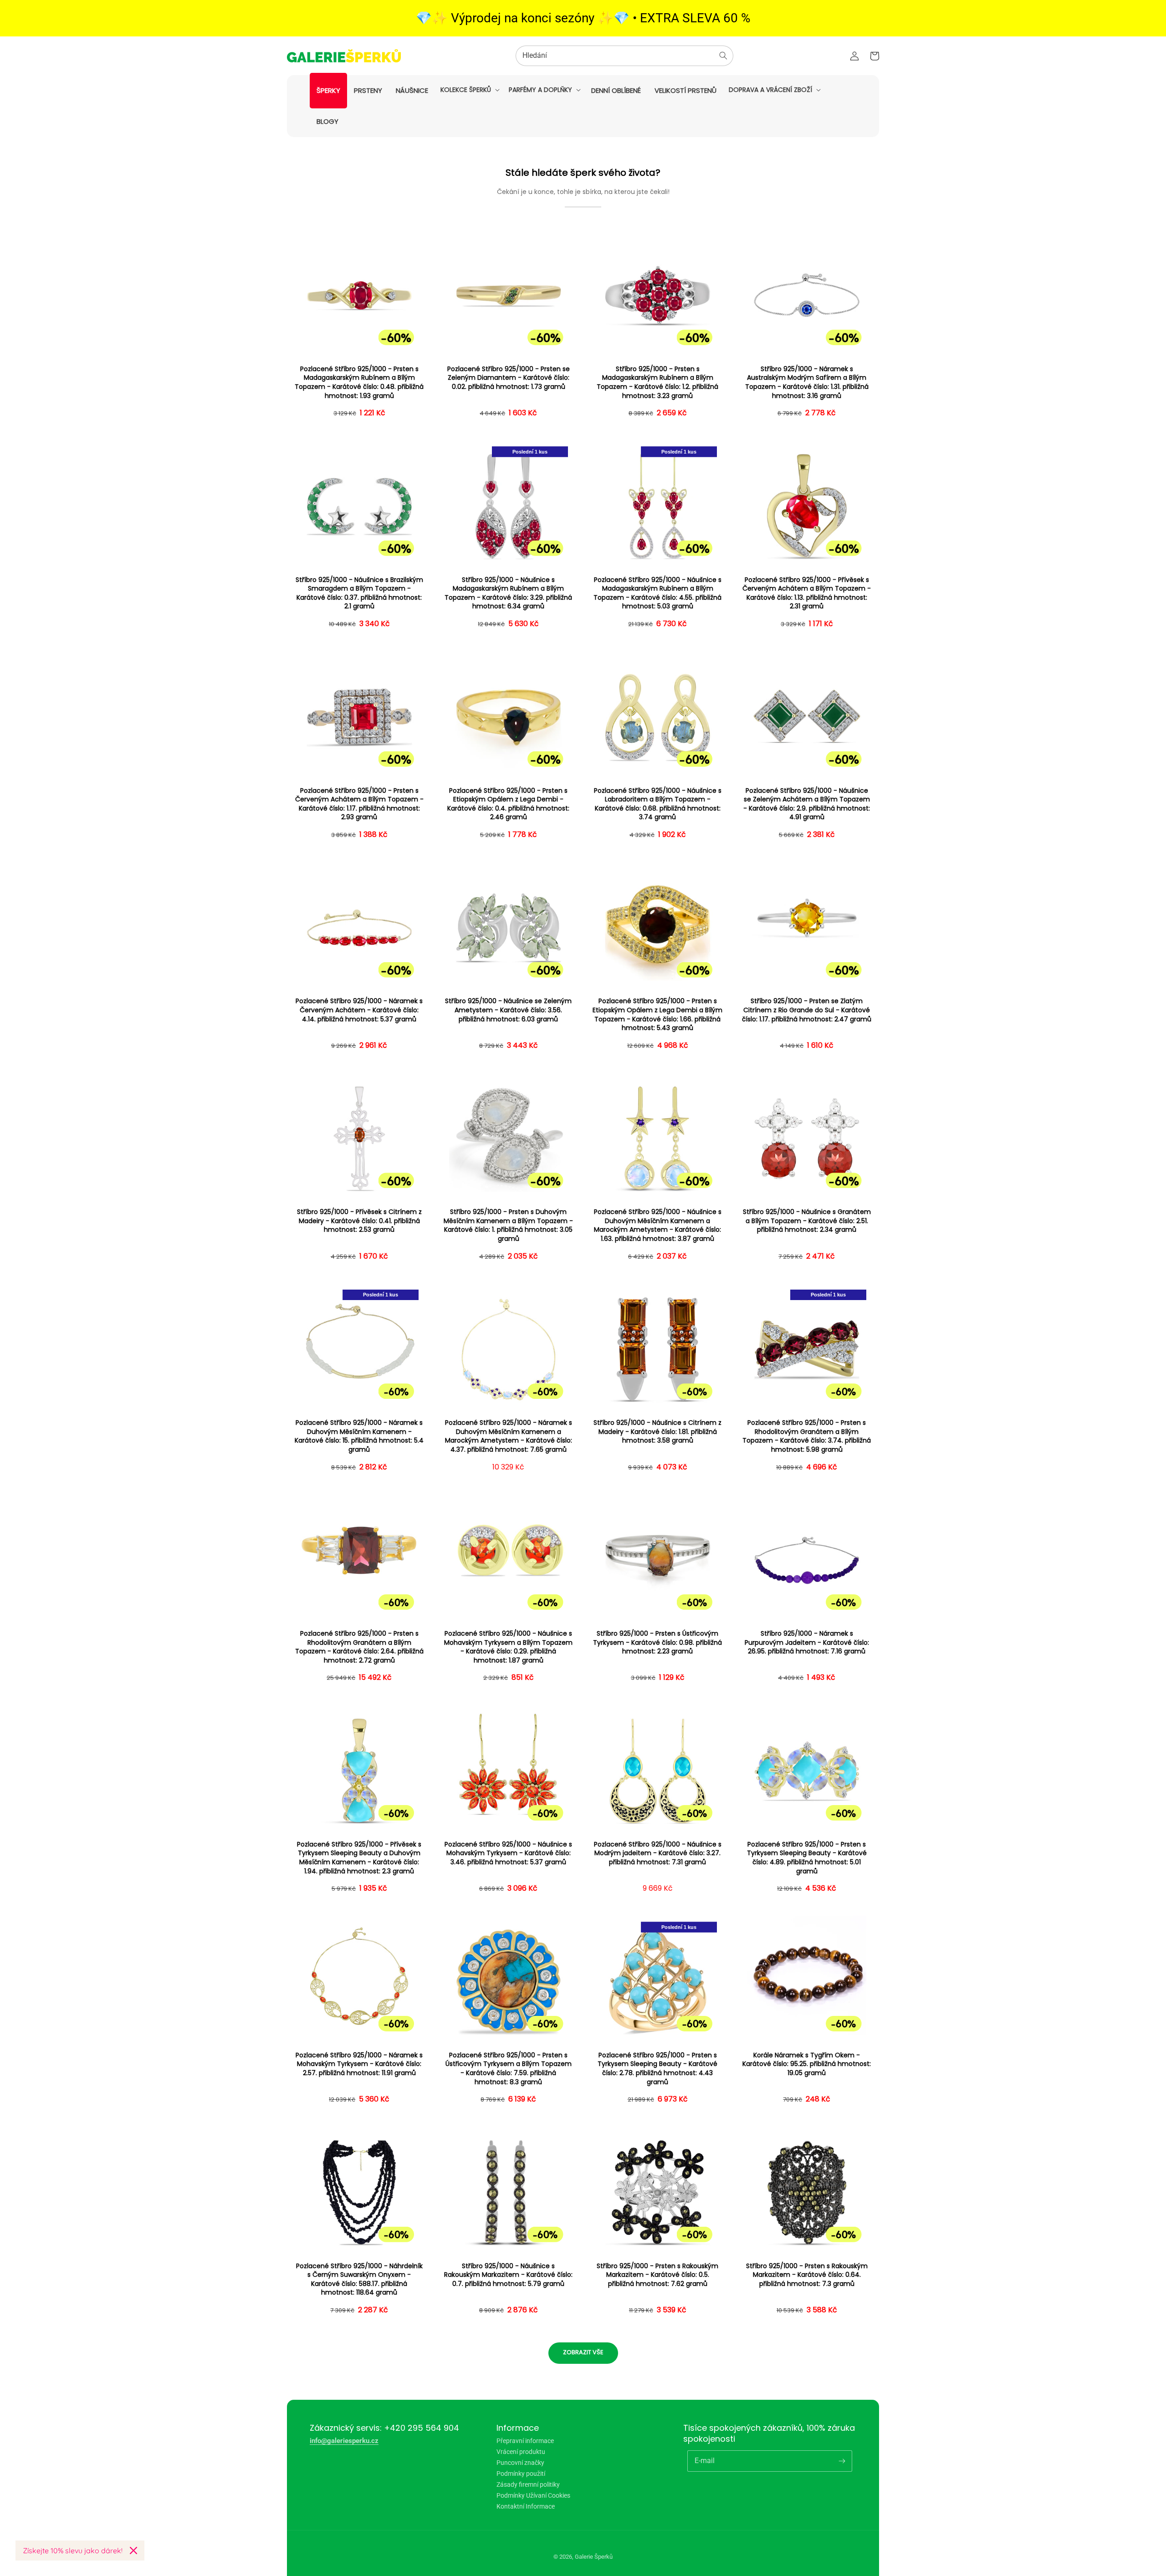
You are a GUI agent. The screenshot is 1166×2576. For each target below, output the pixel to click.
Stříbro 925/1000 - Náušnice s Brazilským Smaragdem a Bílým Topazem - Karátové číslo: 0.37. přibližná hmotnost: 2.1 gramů (359, 593)
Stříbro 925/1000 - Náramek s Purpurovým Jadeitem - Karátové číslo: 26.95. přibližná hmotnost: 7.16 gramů (807, 1643)
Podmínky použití (521, 2474)
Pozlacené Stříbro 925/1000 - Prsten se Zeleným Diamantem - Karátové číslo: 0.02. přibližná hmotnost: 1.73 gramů (509, 378)
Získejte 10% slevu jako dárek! (73, 2550)
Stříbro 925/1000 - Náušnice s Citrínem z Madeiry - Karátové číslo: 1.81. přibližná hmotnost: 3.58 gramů (657, 1432)
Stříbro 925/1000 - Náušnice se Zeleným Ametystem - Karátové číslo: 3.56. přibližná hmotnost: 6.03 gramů (508, 1010)
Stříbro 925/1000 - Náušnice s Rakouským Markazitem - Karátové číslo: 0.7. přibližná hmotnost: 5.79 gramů (508, 2275)
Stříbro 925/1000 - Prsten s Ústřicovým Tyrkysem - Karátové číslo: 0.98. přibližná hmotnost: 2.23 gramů (657, 1643)
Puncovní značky (520, 2463)
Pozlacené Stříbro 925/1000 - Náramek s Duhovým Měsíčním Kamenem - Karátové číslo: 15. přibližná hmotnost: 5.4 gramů (359, 1436)
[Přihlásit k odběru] (842, 2461)
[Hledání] (723, 56)
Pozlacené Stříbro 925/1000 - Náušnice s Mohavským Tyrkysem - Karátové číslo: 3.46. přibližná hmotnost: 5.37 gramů (508, 1853)
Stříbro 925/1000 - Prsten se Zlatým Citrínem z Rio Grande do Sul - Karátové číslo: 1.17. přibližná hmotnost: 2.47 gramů (807, 1010)
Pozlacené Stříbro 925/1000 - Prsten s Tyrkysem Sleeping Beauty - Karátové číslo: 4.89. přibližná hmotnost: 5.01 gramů (807, 1858)
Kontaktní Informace (526, 2506)
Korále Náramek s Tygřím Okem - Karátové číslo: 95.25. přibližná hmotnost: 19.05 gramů (807, 2064)
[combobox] (624, 56)
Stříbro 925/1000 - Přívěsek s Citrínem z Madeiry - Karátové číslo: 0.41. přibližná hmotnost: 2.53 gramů (359, 1221)
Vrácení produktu (521, 2452)
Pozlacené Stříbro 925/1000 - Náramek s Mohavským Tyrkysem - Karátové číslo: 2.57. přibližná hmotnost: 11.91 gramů (359, 2064)
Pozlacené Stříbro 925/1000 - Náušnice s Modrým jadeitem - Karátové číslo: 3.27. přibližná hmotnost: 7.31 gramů (658, 1853)
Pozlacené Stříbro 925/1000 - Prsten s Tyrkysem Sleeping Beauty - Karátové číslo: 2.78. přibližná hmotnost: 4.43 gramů (657, 2069)
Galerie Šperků (594, 2557)
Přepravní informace (525, 2441)
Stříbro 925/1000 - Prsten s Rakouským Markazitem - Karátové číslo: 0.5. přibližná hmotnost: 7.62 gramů (657, 2275)
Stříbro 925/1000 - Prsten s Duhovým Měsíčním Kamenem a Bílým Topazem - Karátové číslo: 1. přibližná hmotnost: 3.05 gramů (508, 1225)
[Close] (133, 2550)
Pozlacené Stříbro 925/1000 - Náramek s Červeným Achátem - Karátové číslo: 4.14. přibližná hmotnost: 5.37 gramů (359, 1010)
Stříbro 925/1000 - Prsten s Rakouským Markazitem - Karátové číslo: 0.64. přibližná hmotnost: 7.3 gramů (807, 2275)
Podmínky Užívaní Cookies (533, 2495)
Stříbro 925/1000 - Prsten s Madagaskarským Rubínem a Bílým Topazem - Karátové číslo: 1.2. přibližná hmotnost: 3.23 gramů (657, 383)
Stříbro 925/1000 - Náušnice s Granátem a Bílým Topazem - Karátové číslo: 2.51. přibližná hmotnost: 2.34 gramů (807, 1221)
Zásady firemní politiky (528, 2484)
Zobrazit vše (583, 2352)
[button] (469, 90)
